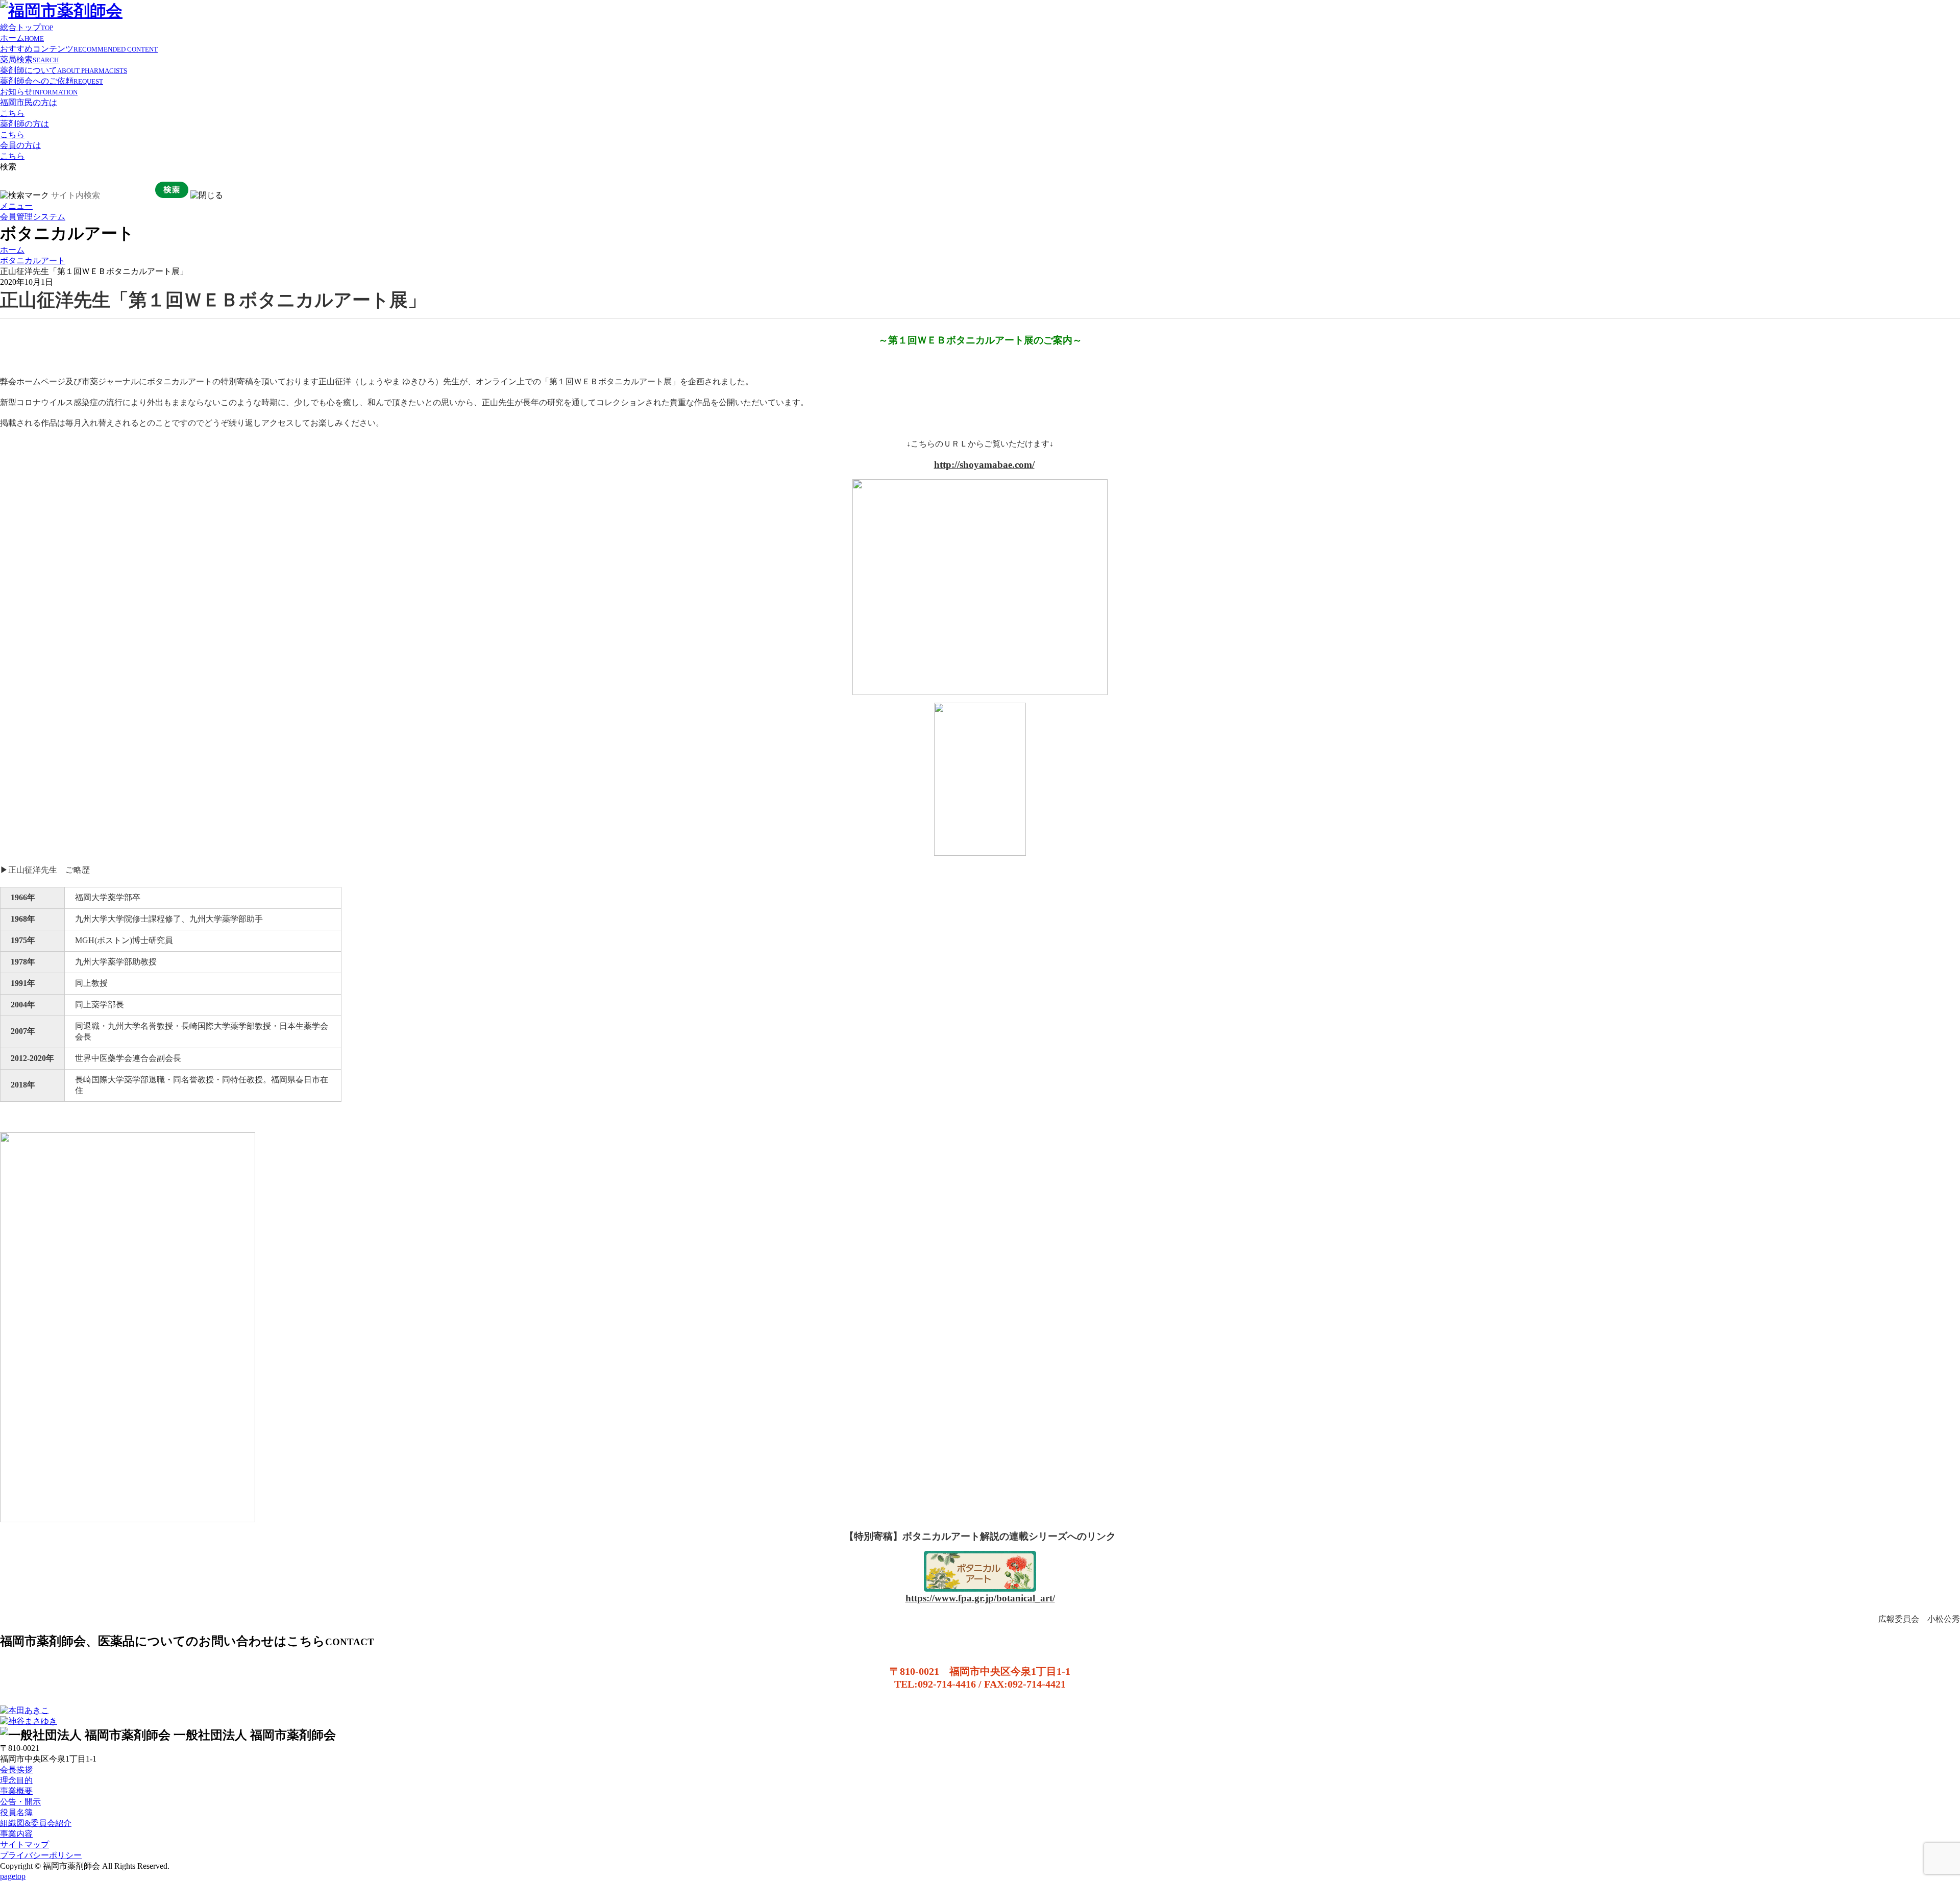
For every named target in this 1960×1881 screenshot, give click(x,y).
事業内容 (16, 1834)
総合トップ (27, 27)
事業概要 (16, 1791)
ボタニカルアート (33, 261)
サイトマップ (24, 1845)
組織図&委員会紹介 (36, 1823)
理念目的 (16, 1780)
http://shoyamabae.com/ (984, 465)
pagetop (13, 1876)
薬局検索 (29, 59)
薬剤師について (64, 70)
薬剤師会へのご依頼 (52, 81)
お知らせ (39, 92)
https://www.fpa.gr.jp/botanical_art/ (980, 1598)
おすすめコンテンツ (79, 49)
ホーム (22, 38)
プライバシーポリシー (41, 1855)
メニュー (16, 206)
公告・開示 (20, 1802)
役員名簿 (16, 1812)
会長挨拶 (16, 1769)
